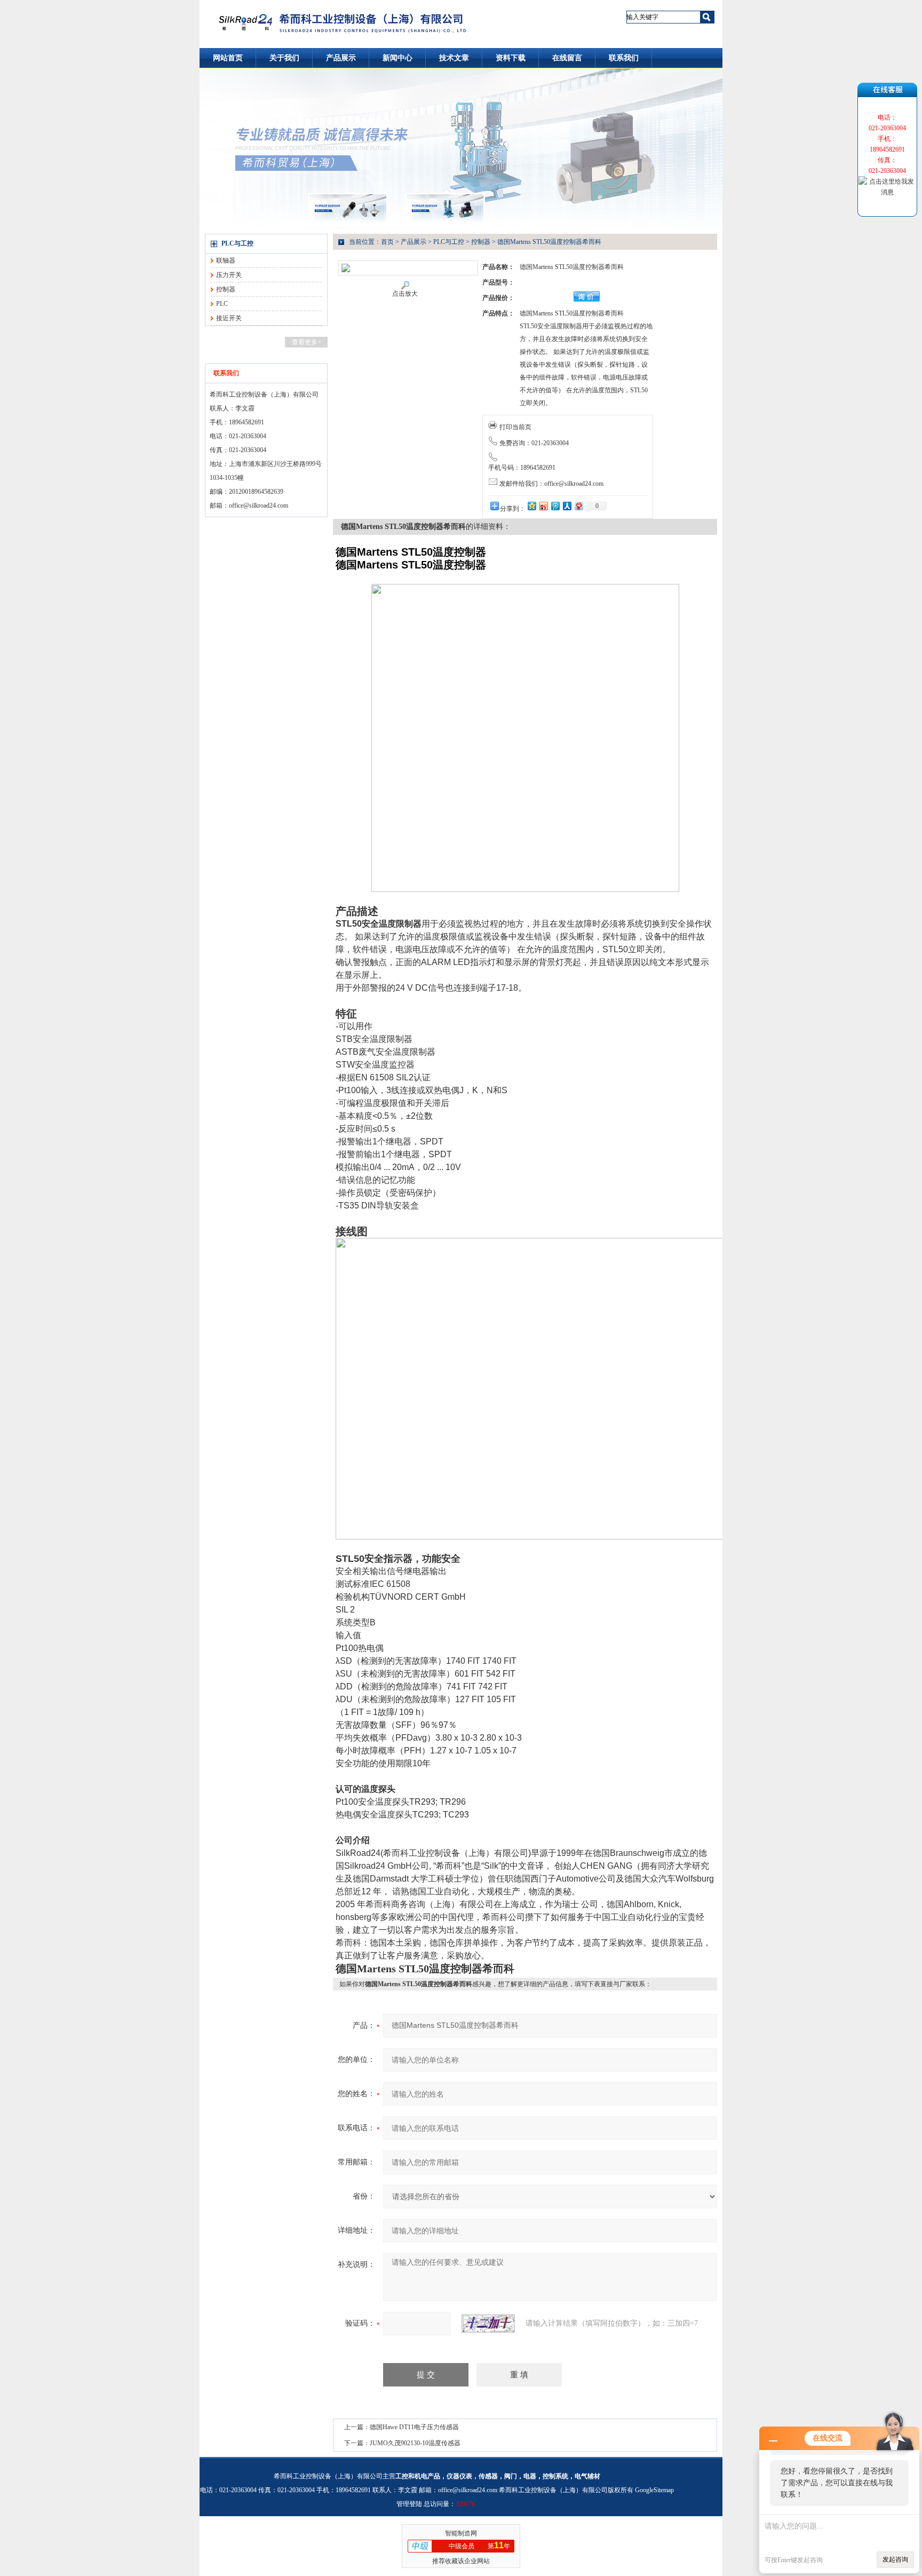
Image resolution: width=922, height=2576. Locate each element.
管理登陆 (409, 2504)
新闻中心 (398, 58)
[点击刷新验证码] (488, 2324)
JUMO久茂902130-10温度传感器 (415, 2443)
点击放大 (405, 294)
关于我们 (284, 58)
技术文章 (454, 58)
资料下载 (511, 58)
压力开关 (229, 275)
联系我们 (624, 58)
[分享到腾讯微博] (555, 506)
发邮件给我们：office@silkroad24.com (551, 484)
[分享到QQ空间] (531, 506)
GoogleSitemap (654, 2490)
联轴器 (226, 260)
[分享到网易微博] (578, 506)
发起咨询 (895, 2559)
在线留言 (567, 58)
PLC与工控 (237, 243)
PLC (222, 304)
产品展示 (341, 58)
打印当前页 (515, 427)
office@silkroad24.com (259, 505)
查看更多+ (307, 342)
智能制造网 (461, 2533)
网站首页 (228, 58)
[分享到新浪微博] (543, 506)
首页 (387, 242)
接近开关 (229, 318)
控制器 (226, 289)
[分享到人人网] (567, 506)
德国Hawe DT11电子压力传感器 (414, 2427)
